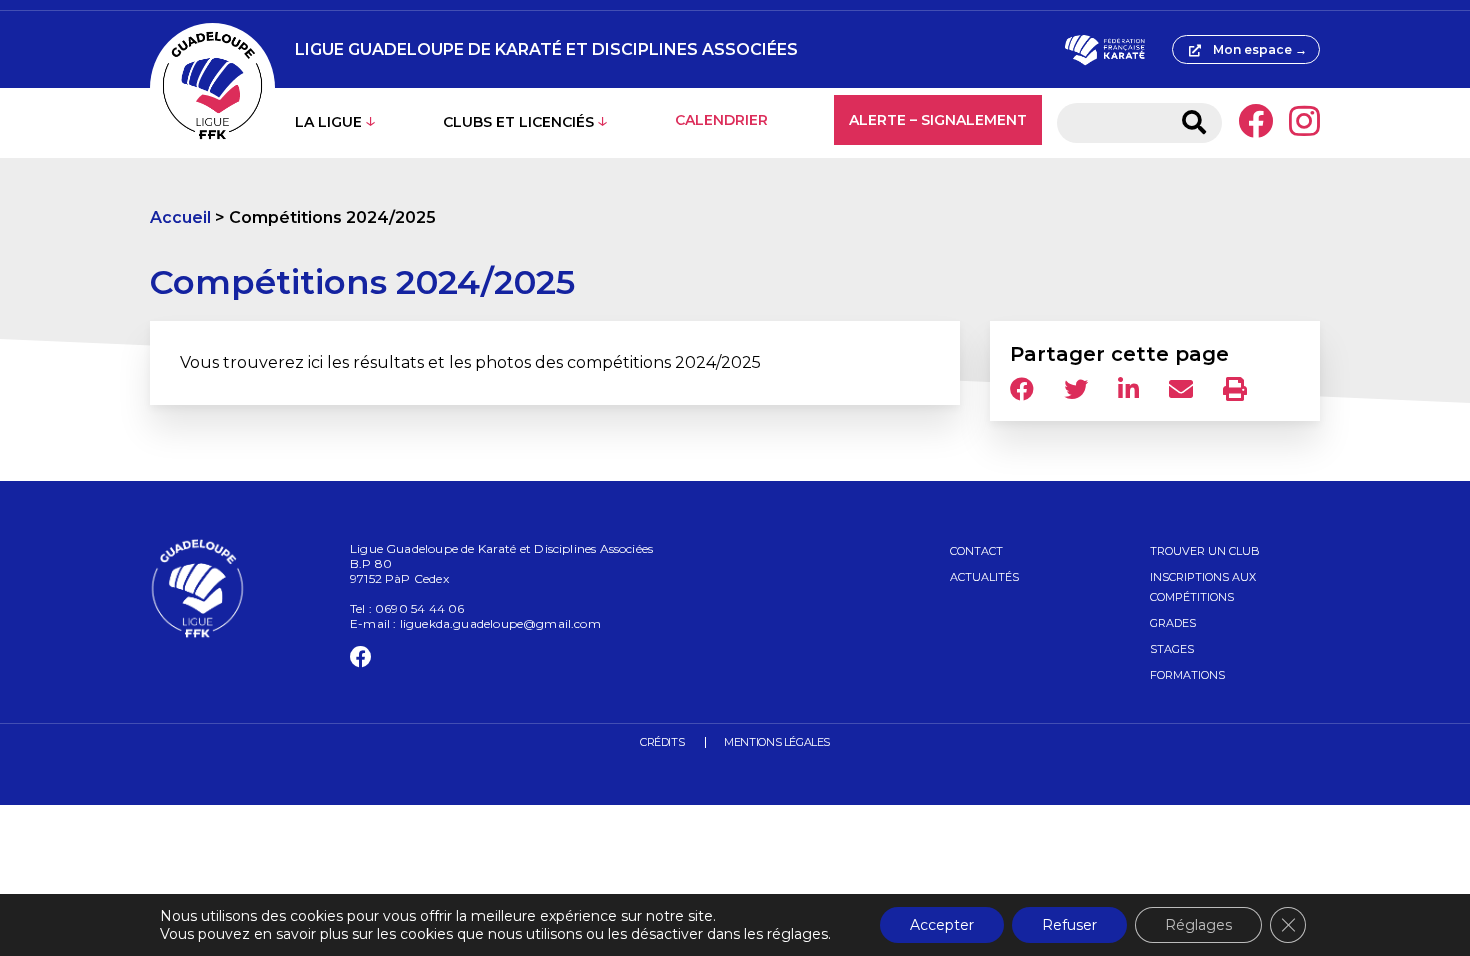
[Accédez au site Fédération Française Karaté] (1104, 50)
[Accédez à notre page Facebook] (1255, 123)
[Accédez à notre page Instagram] (1304, 123)
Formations (1187, 675)
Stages (1172, 649)
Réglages (1198, 925)
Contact (976, 551)
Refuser (1069, 925)
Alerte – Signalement (938, 120)
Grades (1173, 623)
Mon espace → (1260, 49)
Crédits (662, 742)
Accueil (180, 217)
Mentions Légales (777, 742)
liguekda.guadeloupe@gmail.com (500, 623)
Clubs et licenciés (518, 122)
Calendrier (721, 120)
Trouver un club (1205, 551)
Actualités (984, 577)
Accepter (942, 925)
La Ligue (328, 122)
